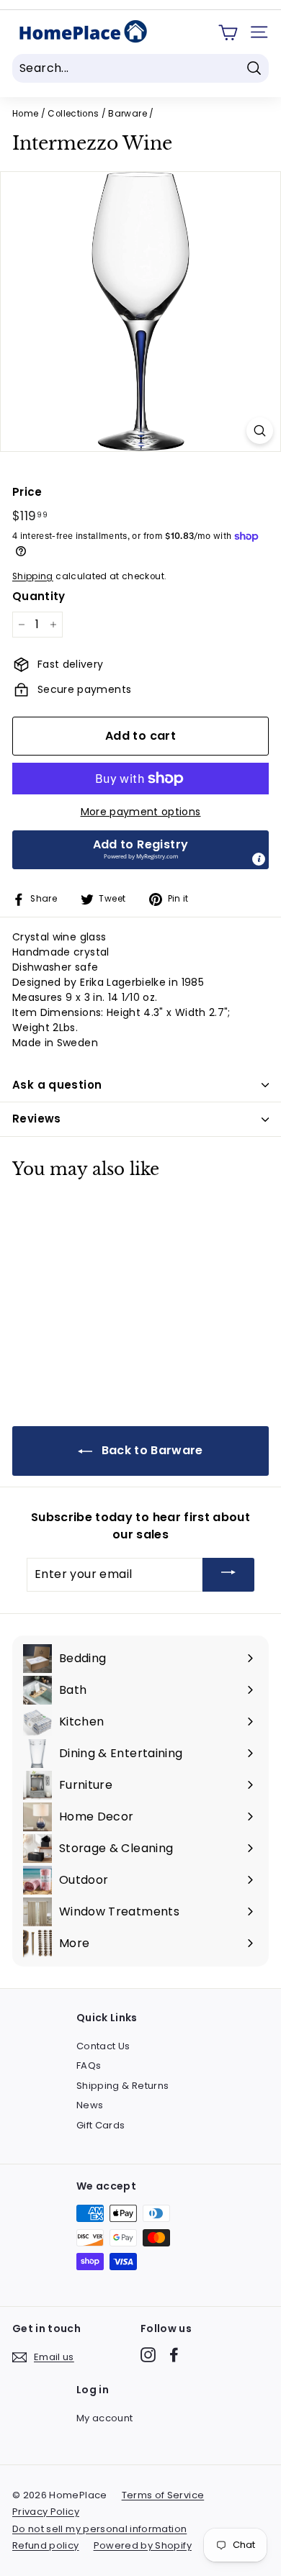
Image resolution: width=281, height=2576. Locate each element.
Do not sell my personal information (99, 2529)
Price (27, 492)
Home (25, 114)
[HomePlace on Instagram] (148, 2355)
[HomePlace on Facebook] (174, 2355)
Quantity (39, 596)
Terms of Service (163, 2495)
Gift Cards (101, 2125)
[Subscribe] (228, 1575)
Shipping (33, 576)
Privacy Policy (46, 2512)
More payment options (141, 812)
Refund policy (46, 2545)
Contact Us (103, 2046)
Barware (127, 114)
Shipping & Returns (122, 2086)
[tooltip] (259, 859)
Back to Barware (151, 1450)
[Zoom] (260, 431)
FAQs (89, 2065)
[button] (140, 850)
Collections (73, 114)
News (90, 2105)
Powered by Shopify (143, 2545)
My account (105, 2418)
